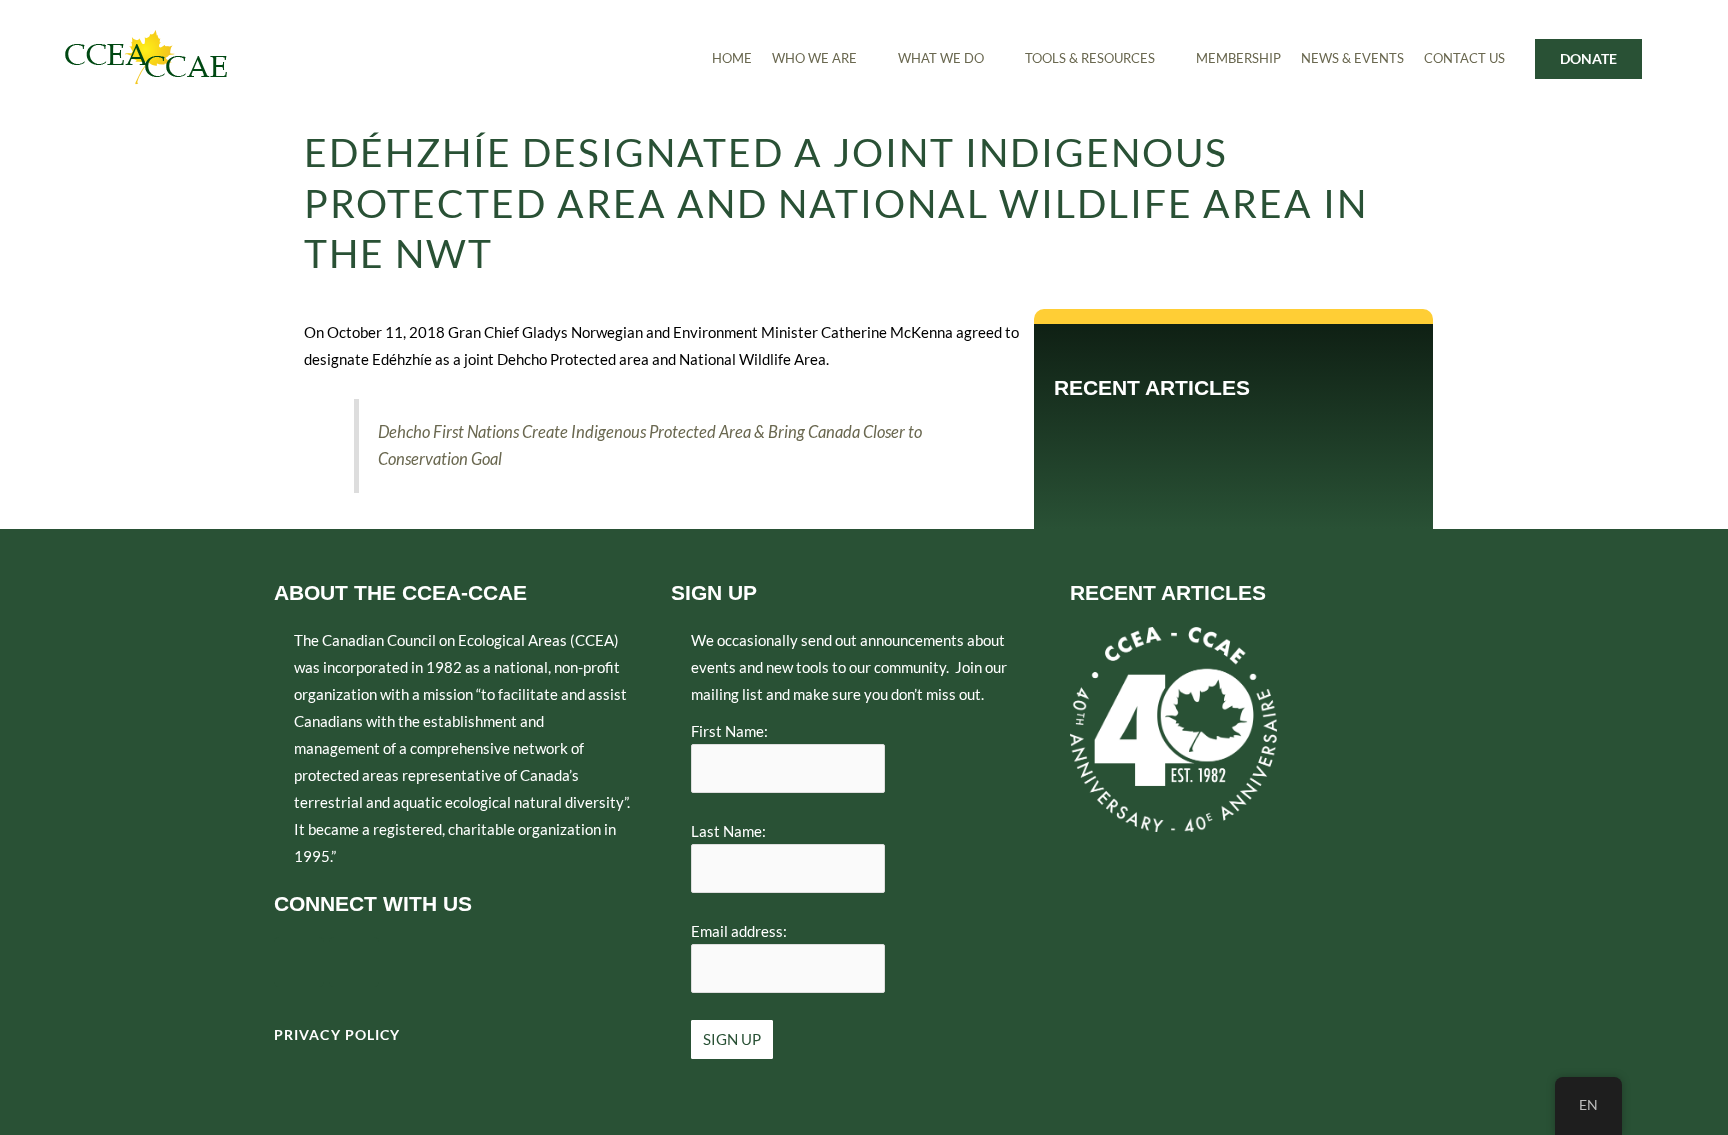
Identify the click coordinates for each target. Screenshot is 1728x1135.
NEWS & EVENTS (1352, 58)
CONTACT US (1464, 58)
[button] (825, 58)
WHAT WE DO (941, 58)
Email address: (739, 931)
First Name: (729, 731)
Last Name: (728, 831)
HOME (732, 58)
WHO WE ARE (814, 58)
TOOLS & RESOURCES (1090, 58)
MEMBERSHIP (1238, 58)
